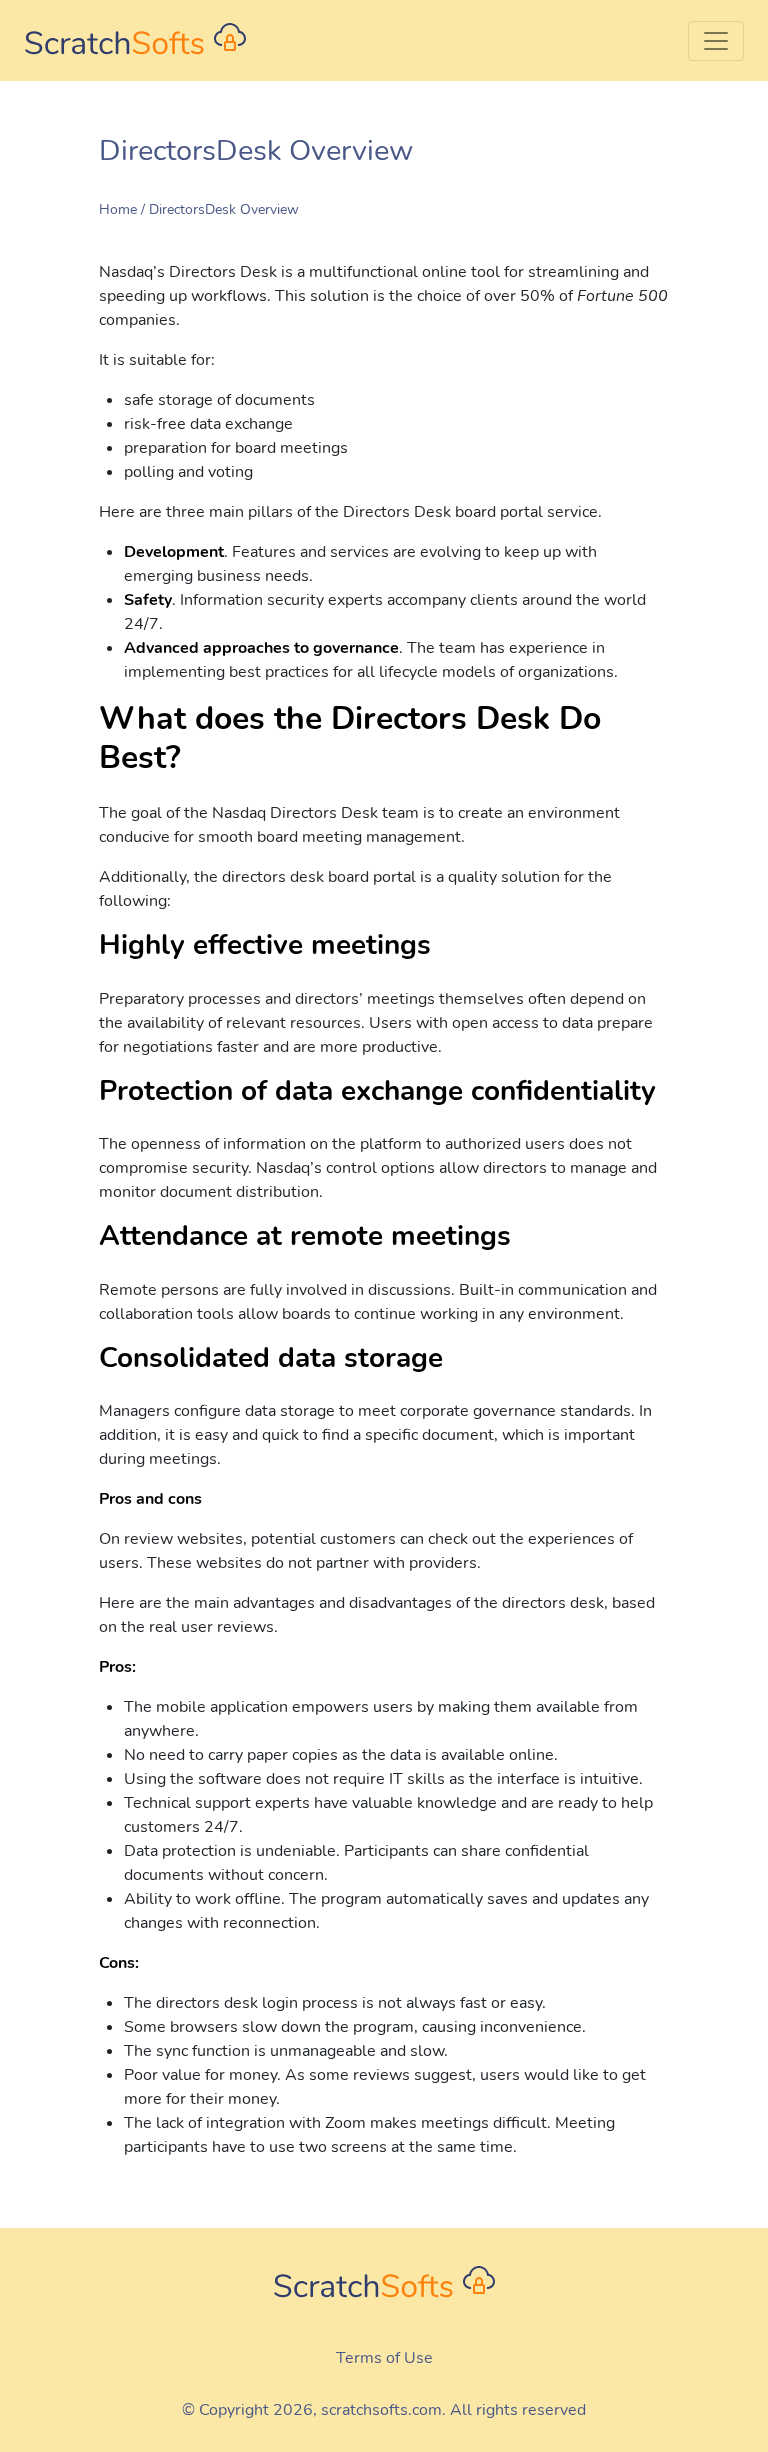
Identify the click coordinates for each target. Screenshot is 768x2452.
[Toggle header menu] (716, 41)
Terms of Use (384, 2358)
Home (118, 209)
